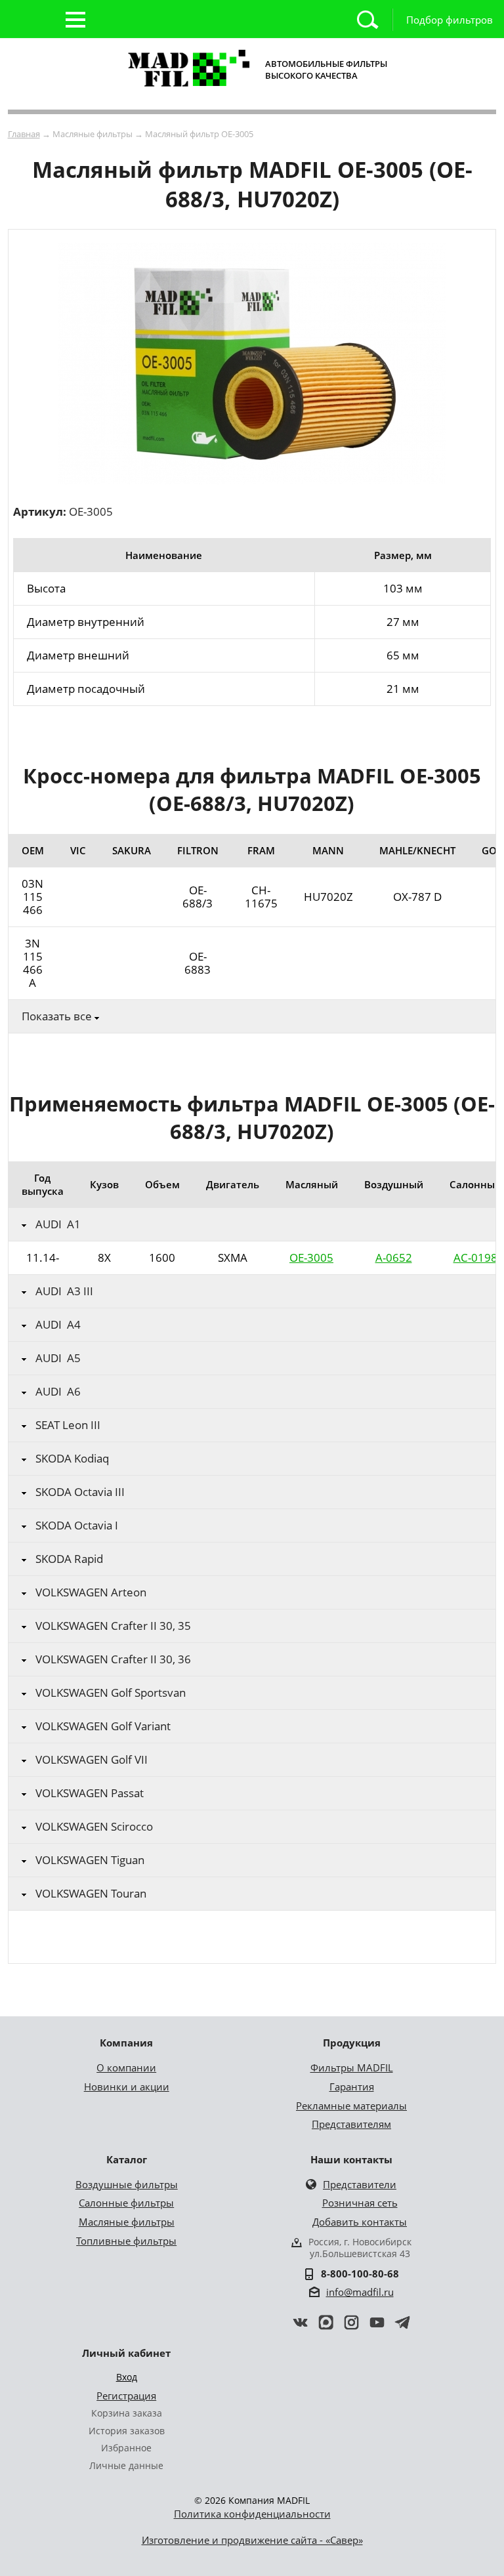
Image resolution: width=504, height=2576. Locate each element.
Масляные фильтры (127, 2222)
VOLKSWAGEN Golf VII (92, 1760)
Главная (24, 134)
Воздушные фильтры (127, 2184)
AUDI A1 (58, 1224)
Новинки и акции (127, 2087)
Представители (360, 2184)
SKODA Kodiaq (72, 1459)
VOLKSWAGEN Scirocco (94, 1827)
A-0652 (394, 1257)
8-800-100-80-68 (360, 2274)
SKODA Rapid (69, 1559)
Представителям (351, 2124)
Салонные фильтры (126, 2203)
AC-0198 (475, 1257)
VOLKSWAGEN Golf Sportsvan (111, 1693)
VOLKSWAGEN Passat (90, 1793)
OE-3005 (311, 1257)
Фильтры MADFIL (352, 2067)
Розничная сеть (360, 2203)
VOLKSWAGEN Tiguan (90, 1860)
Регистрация (126, 2396)
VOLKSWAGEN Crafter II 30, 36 (113, 1659)
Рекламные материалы (351, 2106)
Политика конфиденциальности (252, 2514)
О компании (126, 2067)
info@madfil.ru (360, 2292)
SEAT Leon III (68, 1425)
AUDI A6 (58, 1392)
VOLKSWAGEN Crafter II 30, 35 (113, 1626)
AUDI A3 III (64, 1291)
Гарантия (352, 2087)
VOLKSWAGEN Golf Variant (103, 1726)
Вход (127, 2377)
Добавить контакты (360, 2222)
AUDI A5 (58, 1358)
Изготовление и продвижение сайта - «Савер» (252, 2540)
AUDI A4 (58, 1325)
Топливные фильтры (126, 2241)
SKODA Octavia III (80, 1492)
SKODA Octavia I (77, 1526)
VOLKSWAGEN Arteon (91, 1592)
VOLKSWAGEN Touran (91, 1894)
